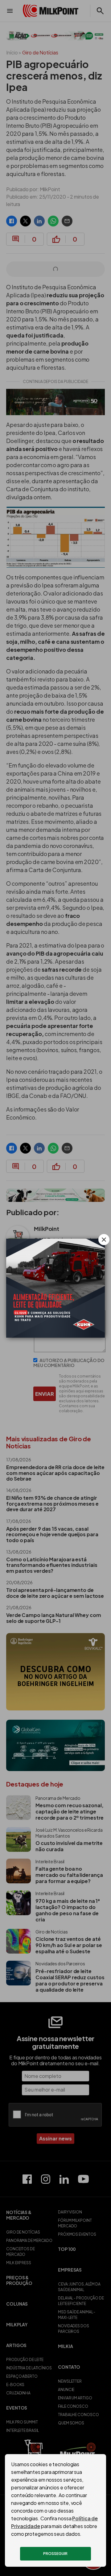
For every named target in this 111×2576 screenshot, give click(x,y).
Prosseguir (55, 2554)
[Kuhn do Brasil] (55, 1288)
